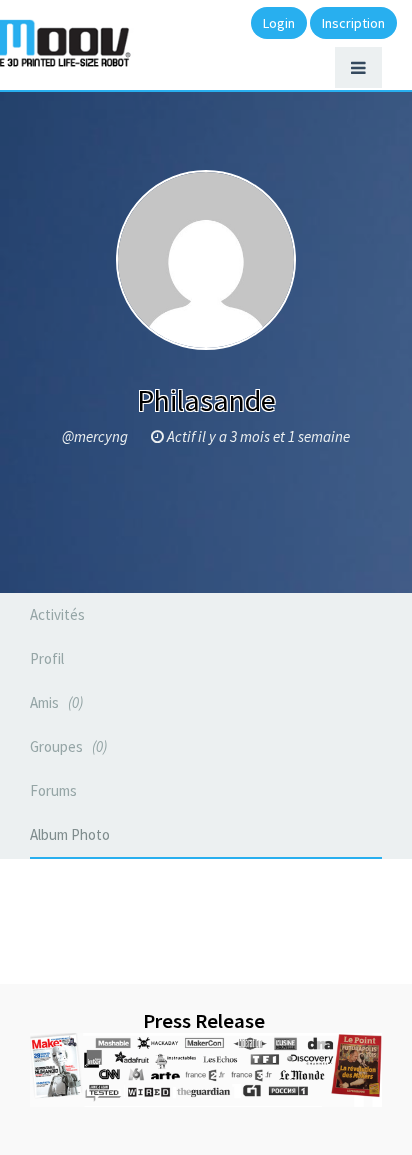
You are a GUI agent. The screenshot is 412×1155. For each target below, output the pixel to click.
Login (279, 23)
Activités (57, 614)
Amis (54, 702)
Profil (47, 658)
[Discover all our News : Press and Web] (206, 1070)
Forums (53, 790)
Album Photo (70, 834)
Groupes (66, 746)
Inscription (353, 23)
